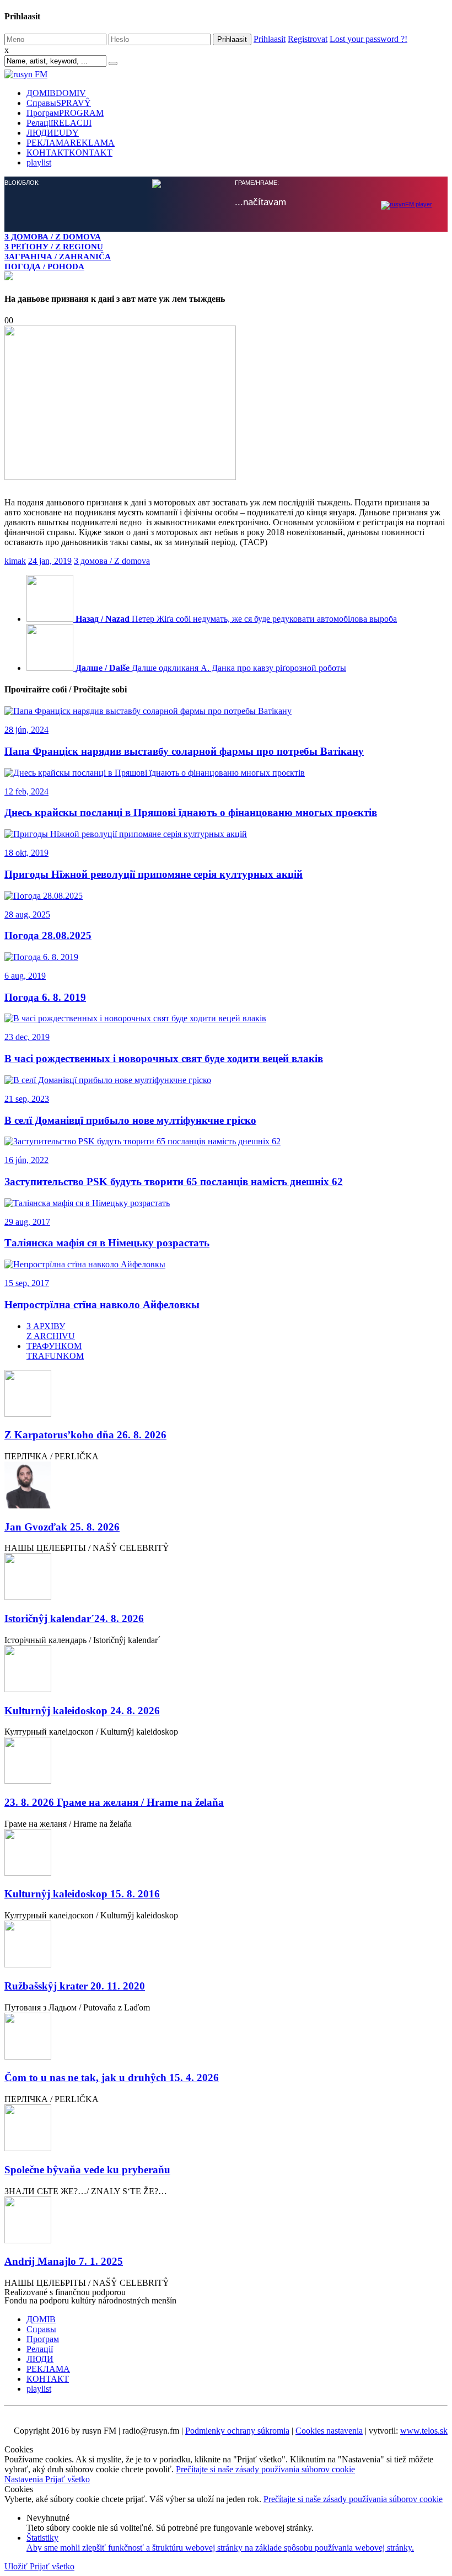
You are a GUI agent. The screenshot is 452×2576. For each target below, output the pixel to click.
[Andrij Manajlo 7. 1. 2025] (226, 2221)
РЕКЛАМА (71, 143)
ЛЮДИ (53, 133)
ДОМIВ (56, 93)
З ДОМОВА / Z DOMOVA (53, 236)
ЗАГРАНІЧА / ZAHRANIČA (58, 256)
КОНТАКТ (69, 153)
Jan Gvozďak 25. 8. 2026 (62, 1527)
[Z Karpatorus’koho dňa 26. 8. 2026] (226, 1394)
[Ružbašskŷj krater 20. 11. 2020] (226, 1945)
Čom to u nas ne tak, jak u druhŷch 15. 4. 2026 (112, 2078)
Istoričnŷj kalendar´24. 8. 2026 (74, 1618)
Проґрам (65, 113)
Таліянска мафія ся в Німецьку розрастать (107, 1243)
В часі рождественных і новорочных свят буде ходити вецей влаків (164, 1058)
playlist (39, 162)
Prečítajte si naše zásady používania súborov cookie (265, 2469)
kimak (15, 561)
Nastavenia (25, 2479)
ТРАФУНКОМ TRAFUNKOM (55, 1351)
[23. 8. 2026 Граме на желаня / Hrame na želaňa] (226, 1761)
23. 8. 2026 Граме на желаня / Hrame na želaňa (114, 1802)
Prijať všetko (68, 2479)
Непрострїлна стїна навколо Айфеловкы (102, 1305)
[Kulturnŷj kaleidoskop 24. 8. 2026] (226, 1670)
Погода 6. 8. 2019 (45, 997)
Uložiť (17, 2566)
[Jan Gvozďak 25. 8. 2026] (226, 1486)
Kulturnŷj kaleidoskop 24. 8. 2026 (82, 1711)
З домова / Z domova (112, 561)
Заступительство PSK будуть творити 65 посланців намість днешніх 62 (174, 1182)
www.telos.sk (424, 2431)
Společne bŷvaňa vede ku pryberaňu (87, 2170)
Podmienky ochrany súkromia (237, 2431)
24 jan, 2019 (50, 561)
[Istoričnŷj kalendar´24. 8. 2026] (226, 1578)
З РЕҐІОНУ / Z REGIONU (54, 246)
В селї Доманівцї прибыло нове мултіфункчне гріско (130, 1120)
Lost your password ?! (368, 39)
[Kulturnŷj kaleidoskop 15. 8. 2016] (226, 1854)
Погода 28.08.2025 (48, 935)
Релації (59, 123)
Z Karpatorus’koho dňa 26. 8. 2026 (85, 1435)
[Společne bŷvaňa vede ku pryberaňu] (226, 2129)
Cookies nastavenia (329, 2431)
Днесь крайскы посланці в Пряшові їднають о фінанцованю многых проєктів (191, 812)
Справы (59, 103)
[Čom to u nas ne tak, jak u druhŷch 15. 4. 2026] (226, 2037)
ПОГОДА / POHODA (44, 266)
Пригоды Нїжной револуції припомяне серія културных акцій (154, 874)
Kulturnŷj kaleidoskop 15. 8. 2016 (82, 1894)
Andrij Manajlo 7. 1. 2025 (64, 2261)
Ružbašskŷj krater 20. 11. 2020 (75, 1986)
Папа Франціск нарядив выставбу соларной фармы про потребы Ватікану (184, 751)
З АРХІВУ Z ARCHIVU (51, 1331)
